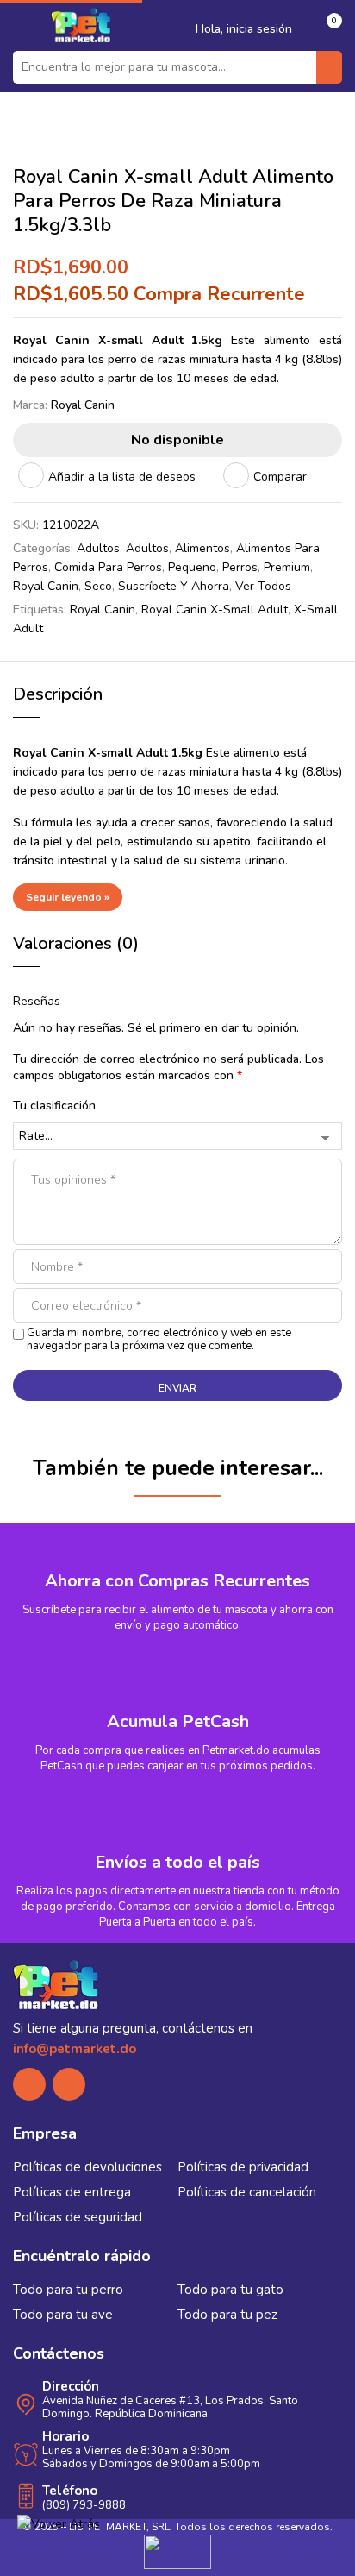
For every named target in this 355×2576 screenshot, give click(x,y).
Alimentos (202, 548)
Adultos (98, 548)
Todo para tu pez (227, 2315)
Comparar (280, 477)
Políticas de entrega (72, 2192)
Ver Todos (263, 586)
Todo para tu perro (68, 2290)
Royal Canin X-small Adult (215, 609)
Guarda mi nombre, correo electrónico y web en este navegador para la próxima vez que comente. (159, 1340)
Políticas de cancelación (247, 2192)
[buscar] (329, 67)
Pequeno (192, 567)
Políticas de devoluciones (87, 2167)
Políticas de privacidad (243, 2167)
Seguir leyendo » (68, 897)
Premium (287, 567)
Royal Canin (83, 405)
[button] (327, 28)
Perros (240, 567)
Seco (98, 586)
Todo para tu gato (230, 2290)
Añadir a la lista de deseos (122, 477)
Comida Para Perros (108, 567)
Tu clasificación (54, 1106)
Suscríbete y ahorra (174, 586)
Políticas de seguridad (78, 2217)
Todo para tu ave (63, 2315)
